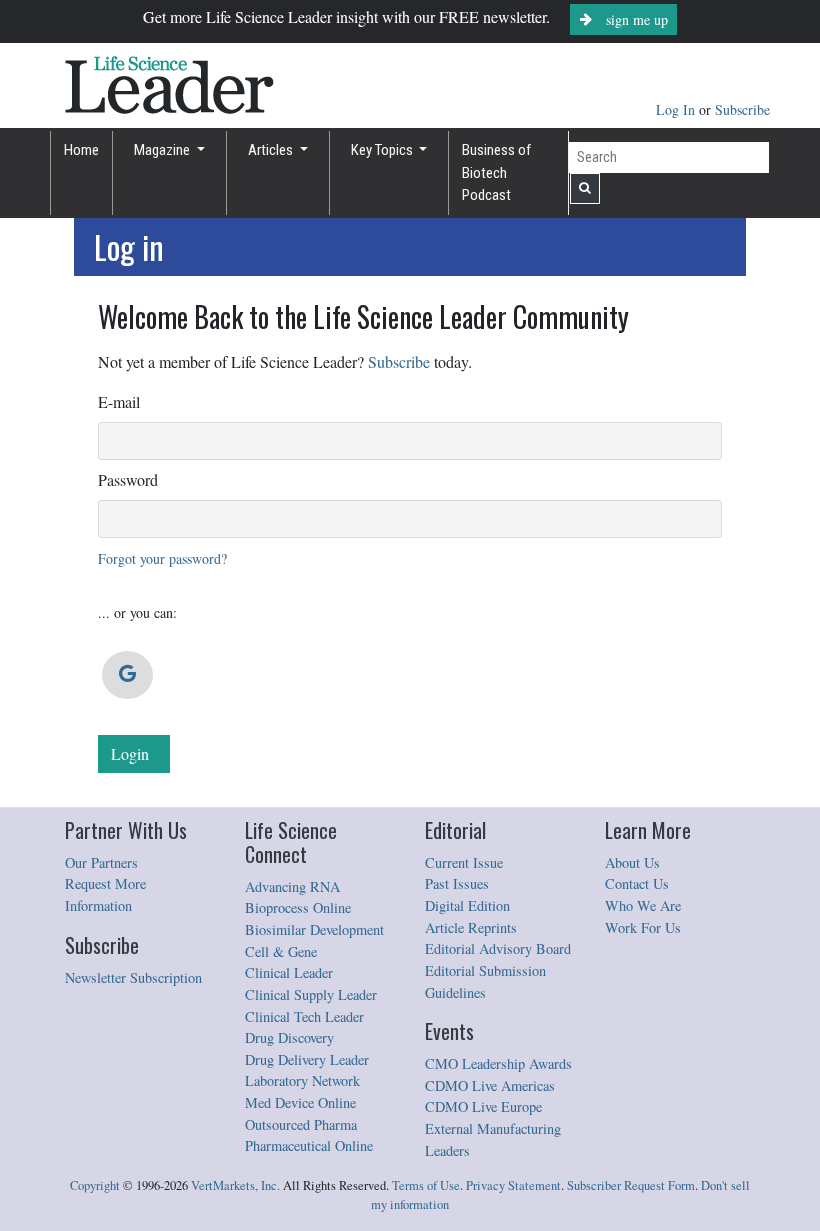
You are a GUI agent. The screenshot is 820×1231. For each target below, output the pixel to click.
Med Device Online (300, 1102)
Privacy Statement (513, 1185)
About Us (632, 862)
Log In (677, 109)
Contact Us (637, 883)
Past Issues (457, 883)
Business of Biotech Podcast (496, 172)
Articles (272, 150)
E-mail (119, 401)
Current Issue (464, 862)
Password (128, 479)
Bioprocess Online (298, 907)
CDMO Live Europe (483, 1106)
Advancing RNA (292, 886)
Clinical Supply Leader (311, 994)
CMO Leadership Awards (498, 1063)
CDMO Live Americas (490, 1085)
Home (81, 150)
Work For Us (643, 927)
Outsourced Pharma (301, 1124)
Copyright (95, 1185)
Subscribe (742, 109)
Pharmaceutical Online (309, 1145)
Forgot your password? (162, 558)
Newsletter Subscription (133, 977)
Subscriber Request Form (631, 1185)
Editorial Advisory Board (498, 948)
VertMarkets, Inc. (235, 1185)
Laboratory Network (302, 1080)
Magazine (163, 150)
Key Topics (383, 150)
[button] (127, 675)
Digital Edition (467, 905)
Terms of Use (426, 1185)
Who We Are (643, 905)
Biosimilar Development (314, 929)
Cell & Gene (281, 951)
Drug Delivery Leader (307, 1059)
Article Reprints (471, 927)
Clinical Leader (289, 972)
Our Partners (101, 862)
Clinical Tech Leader (304, 1016)
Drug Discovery (289, 1037)
